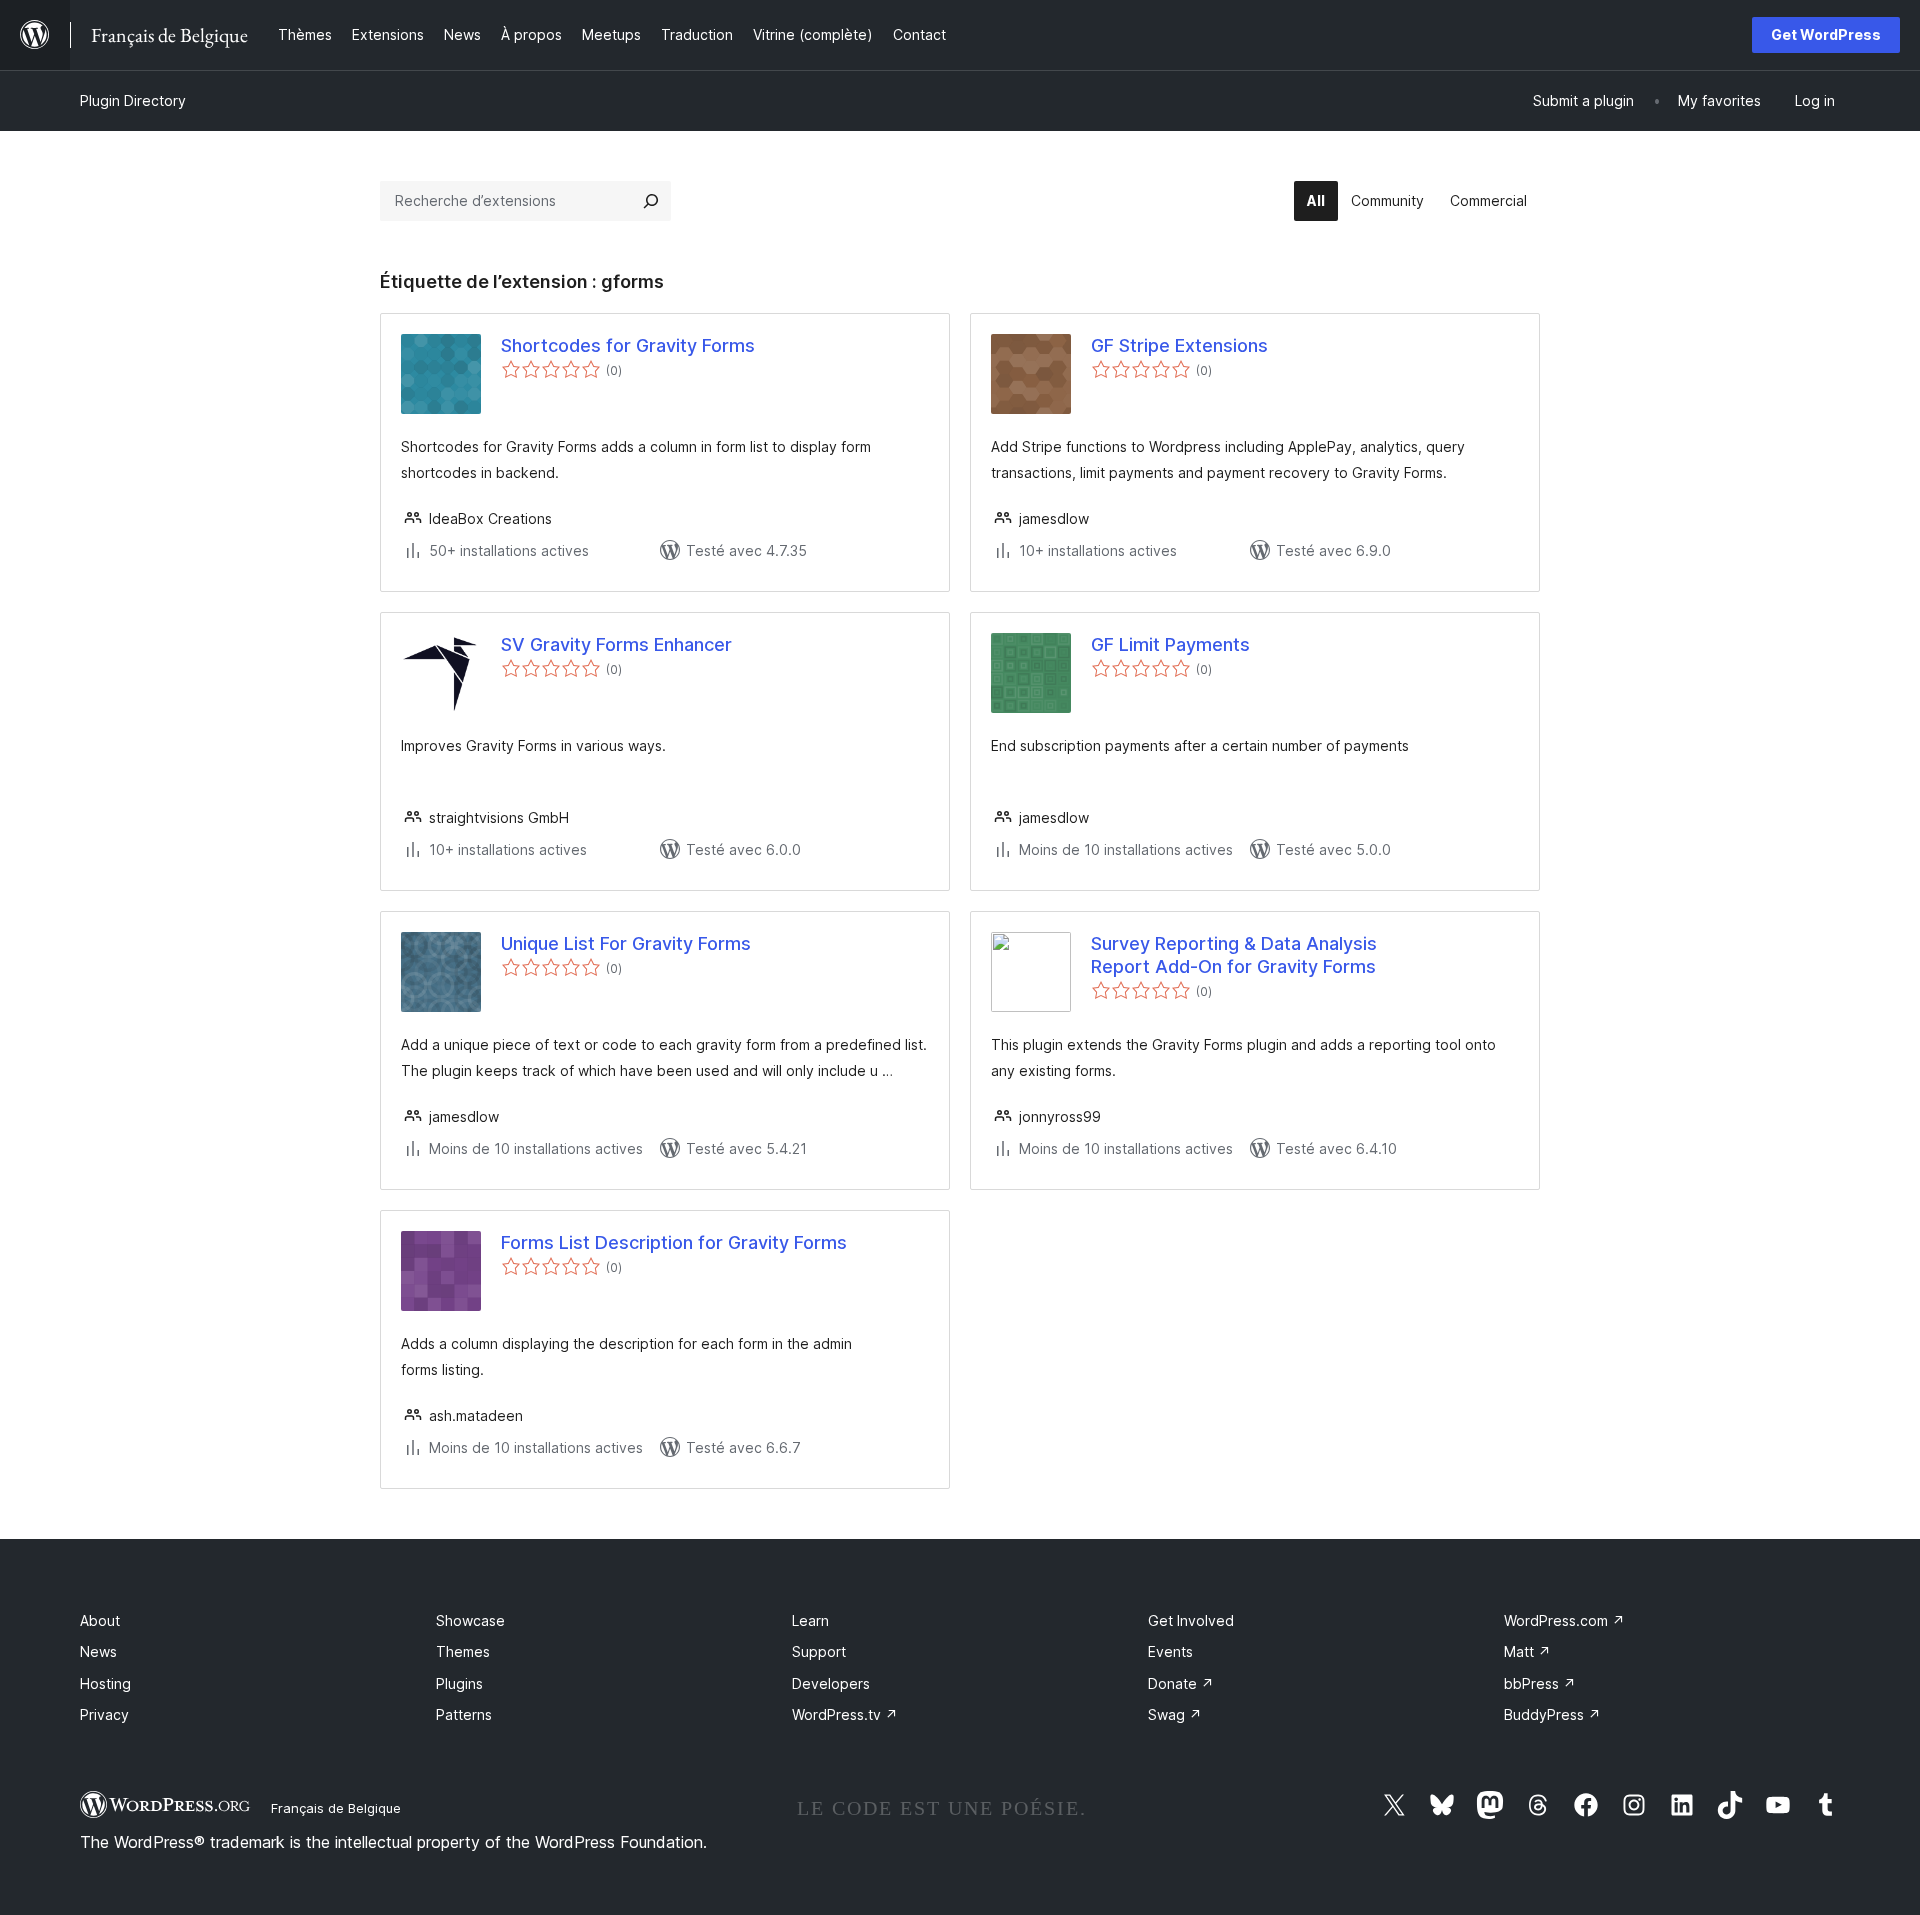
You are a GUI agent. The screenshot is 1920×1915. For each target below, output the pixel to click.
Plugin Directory (133, 100)
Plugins (459, 1683)
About (100, 1620)
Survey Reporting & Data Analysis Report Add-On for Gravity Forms (1234, 955)
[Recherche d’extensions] (651, 201)
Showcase (470, 1620)
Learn (810, 1620)
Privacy (104, 1714)
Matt (1527, 1651)
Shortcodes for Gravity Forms (628, 345)
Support (819, 1651)
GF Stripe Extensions (1179, 345)
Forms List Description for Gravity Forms (674, 1242)
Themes (463, 1651)
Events (1170, 1651)
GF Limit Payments (1170, 644)
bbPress (1540, 1683)
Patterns (464, 1714)
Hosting (105, 1683)
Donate (1181, 1683)
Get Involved (1191, 1620)
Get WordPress (1826, 34)
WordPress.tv (845, 1714)
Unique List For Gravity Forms (626, 943)
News (98, 1651)
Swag (1175, 1714)
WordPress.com (1564, 1620)
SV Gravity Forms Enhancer (616, 644)
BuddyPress (1552, 1714)
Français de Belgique (336, 1808)
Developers (831, 1683)
